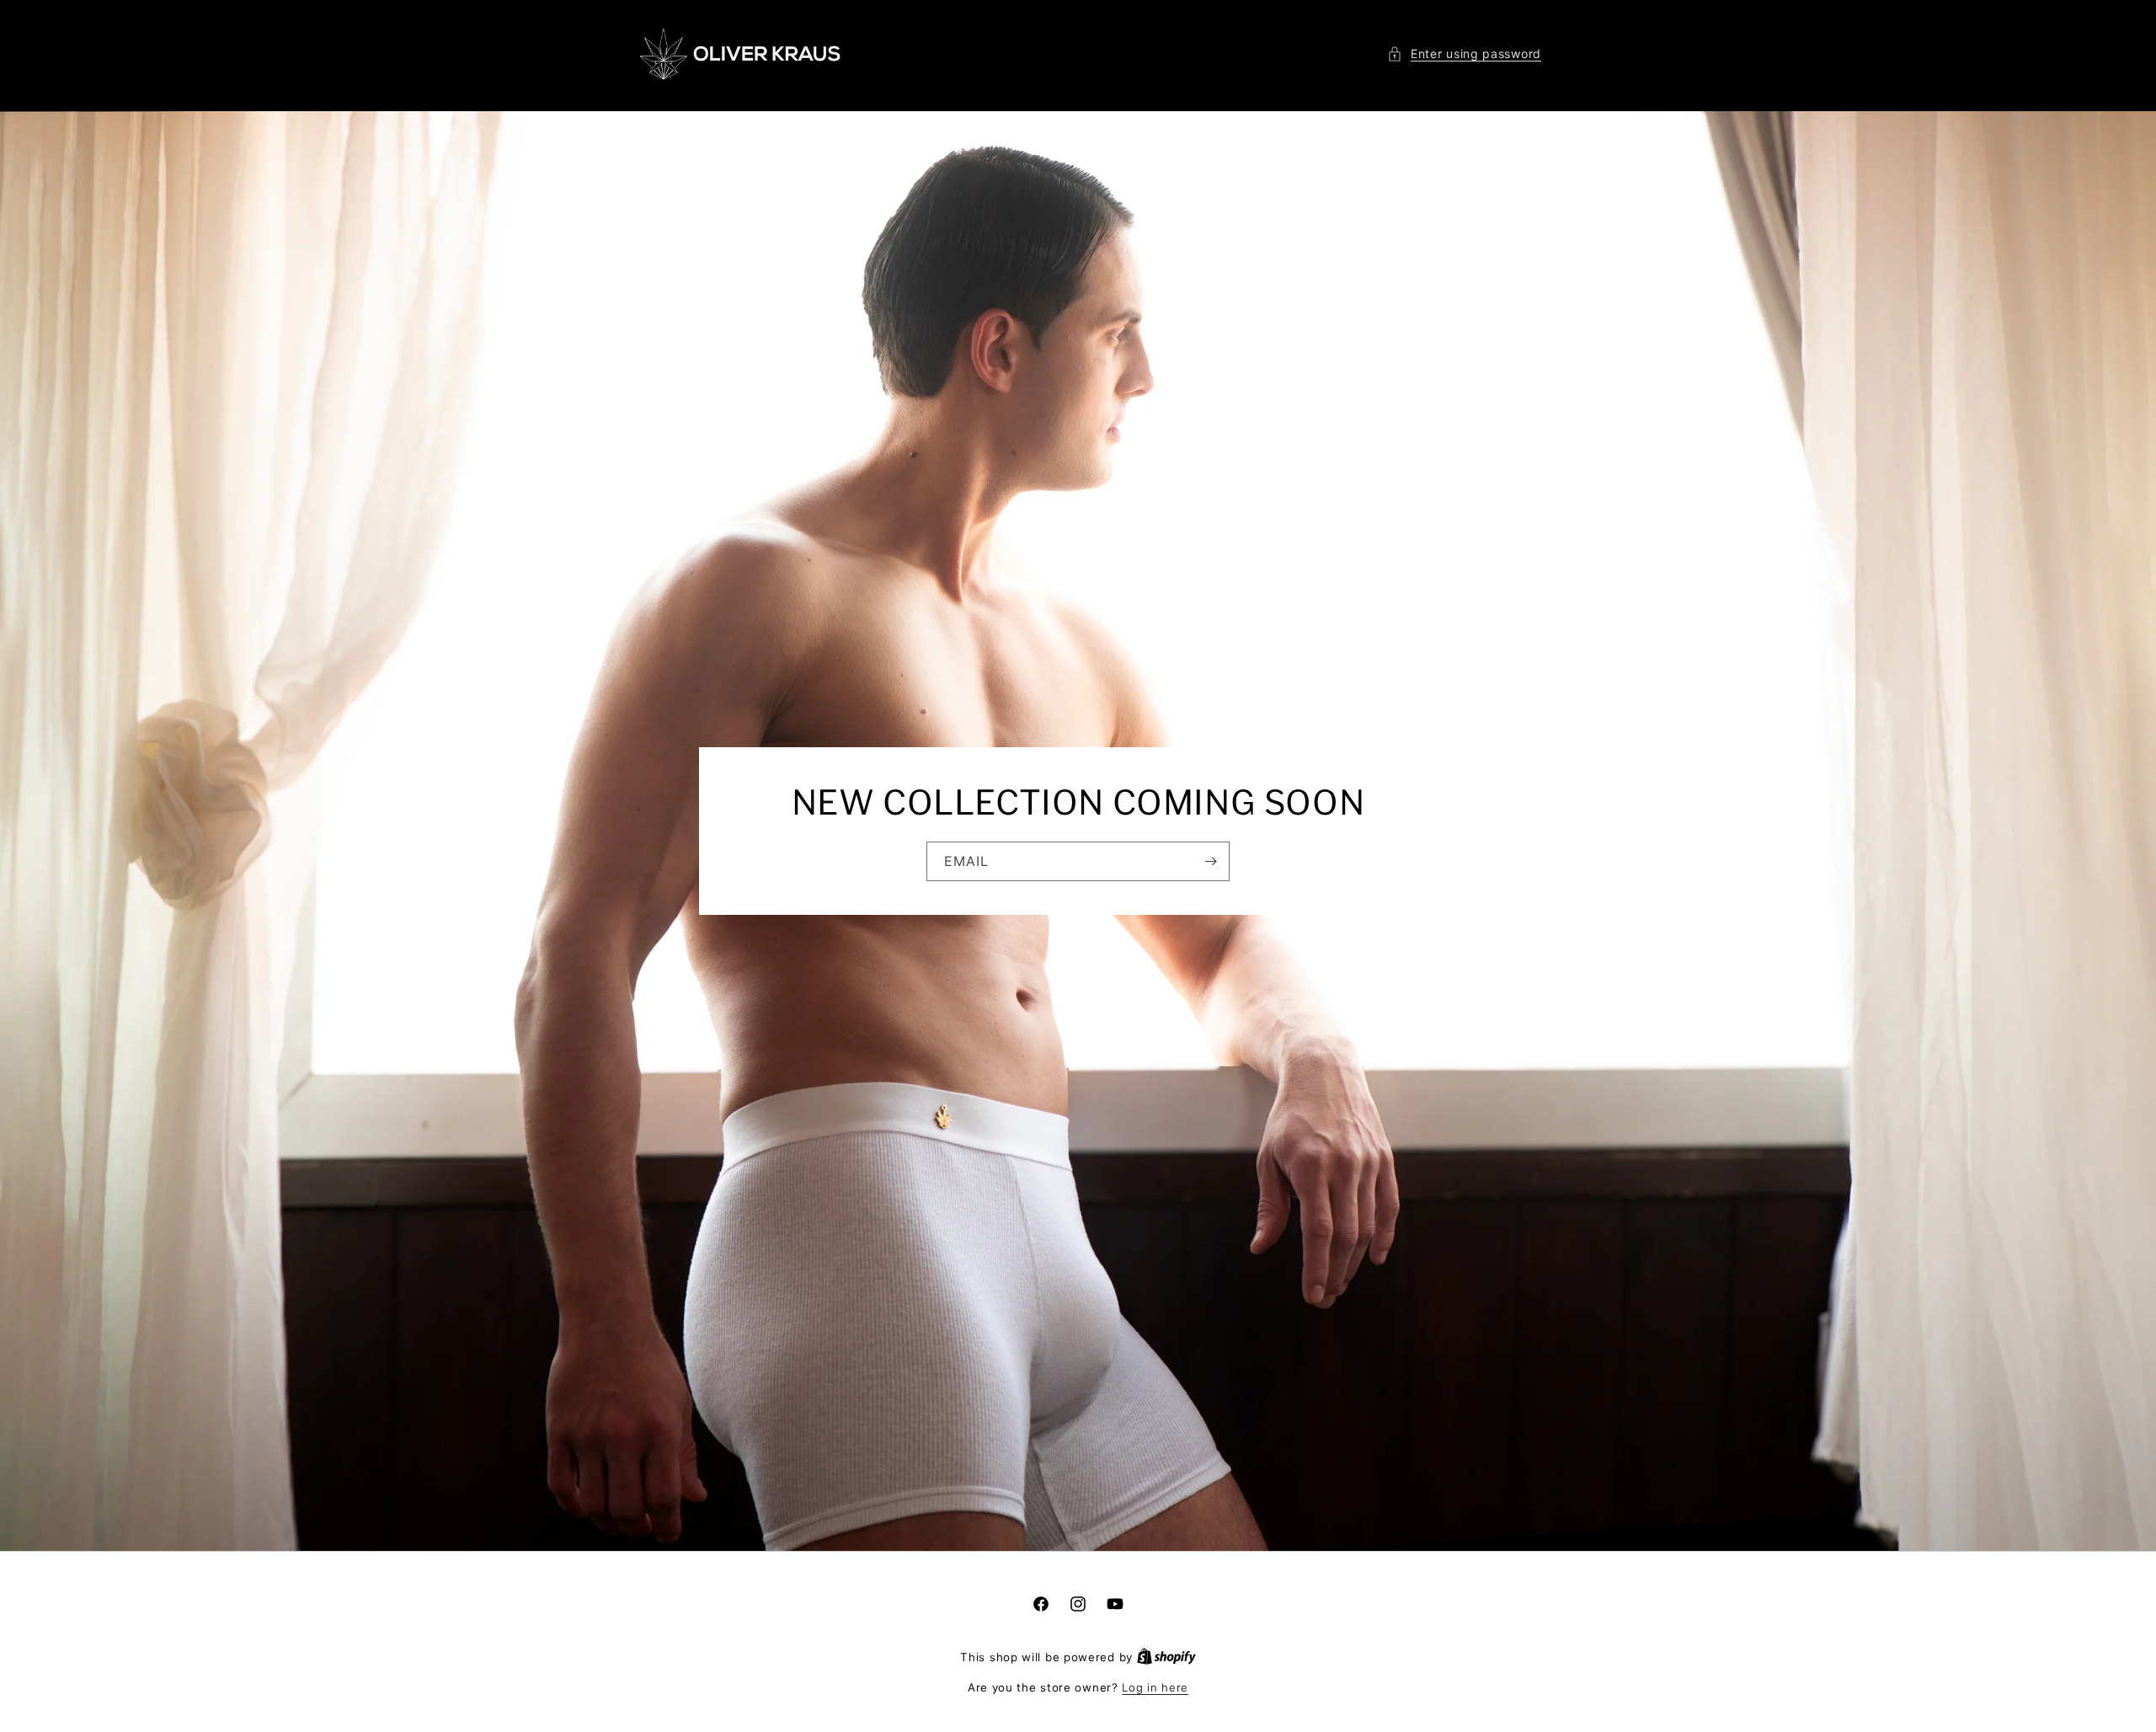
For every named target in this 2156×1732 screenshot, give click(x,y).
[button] (1464, 53)
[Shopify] (1166, 1657)
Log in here (1155, 1687)
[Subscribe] (1210, 861)
